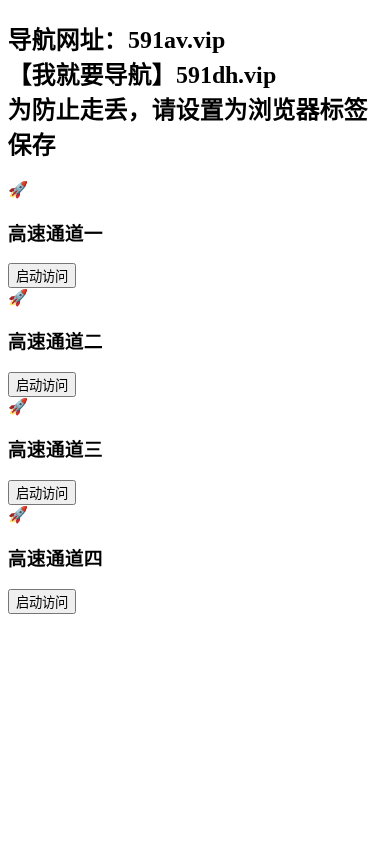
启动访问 (42, 276)
